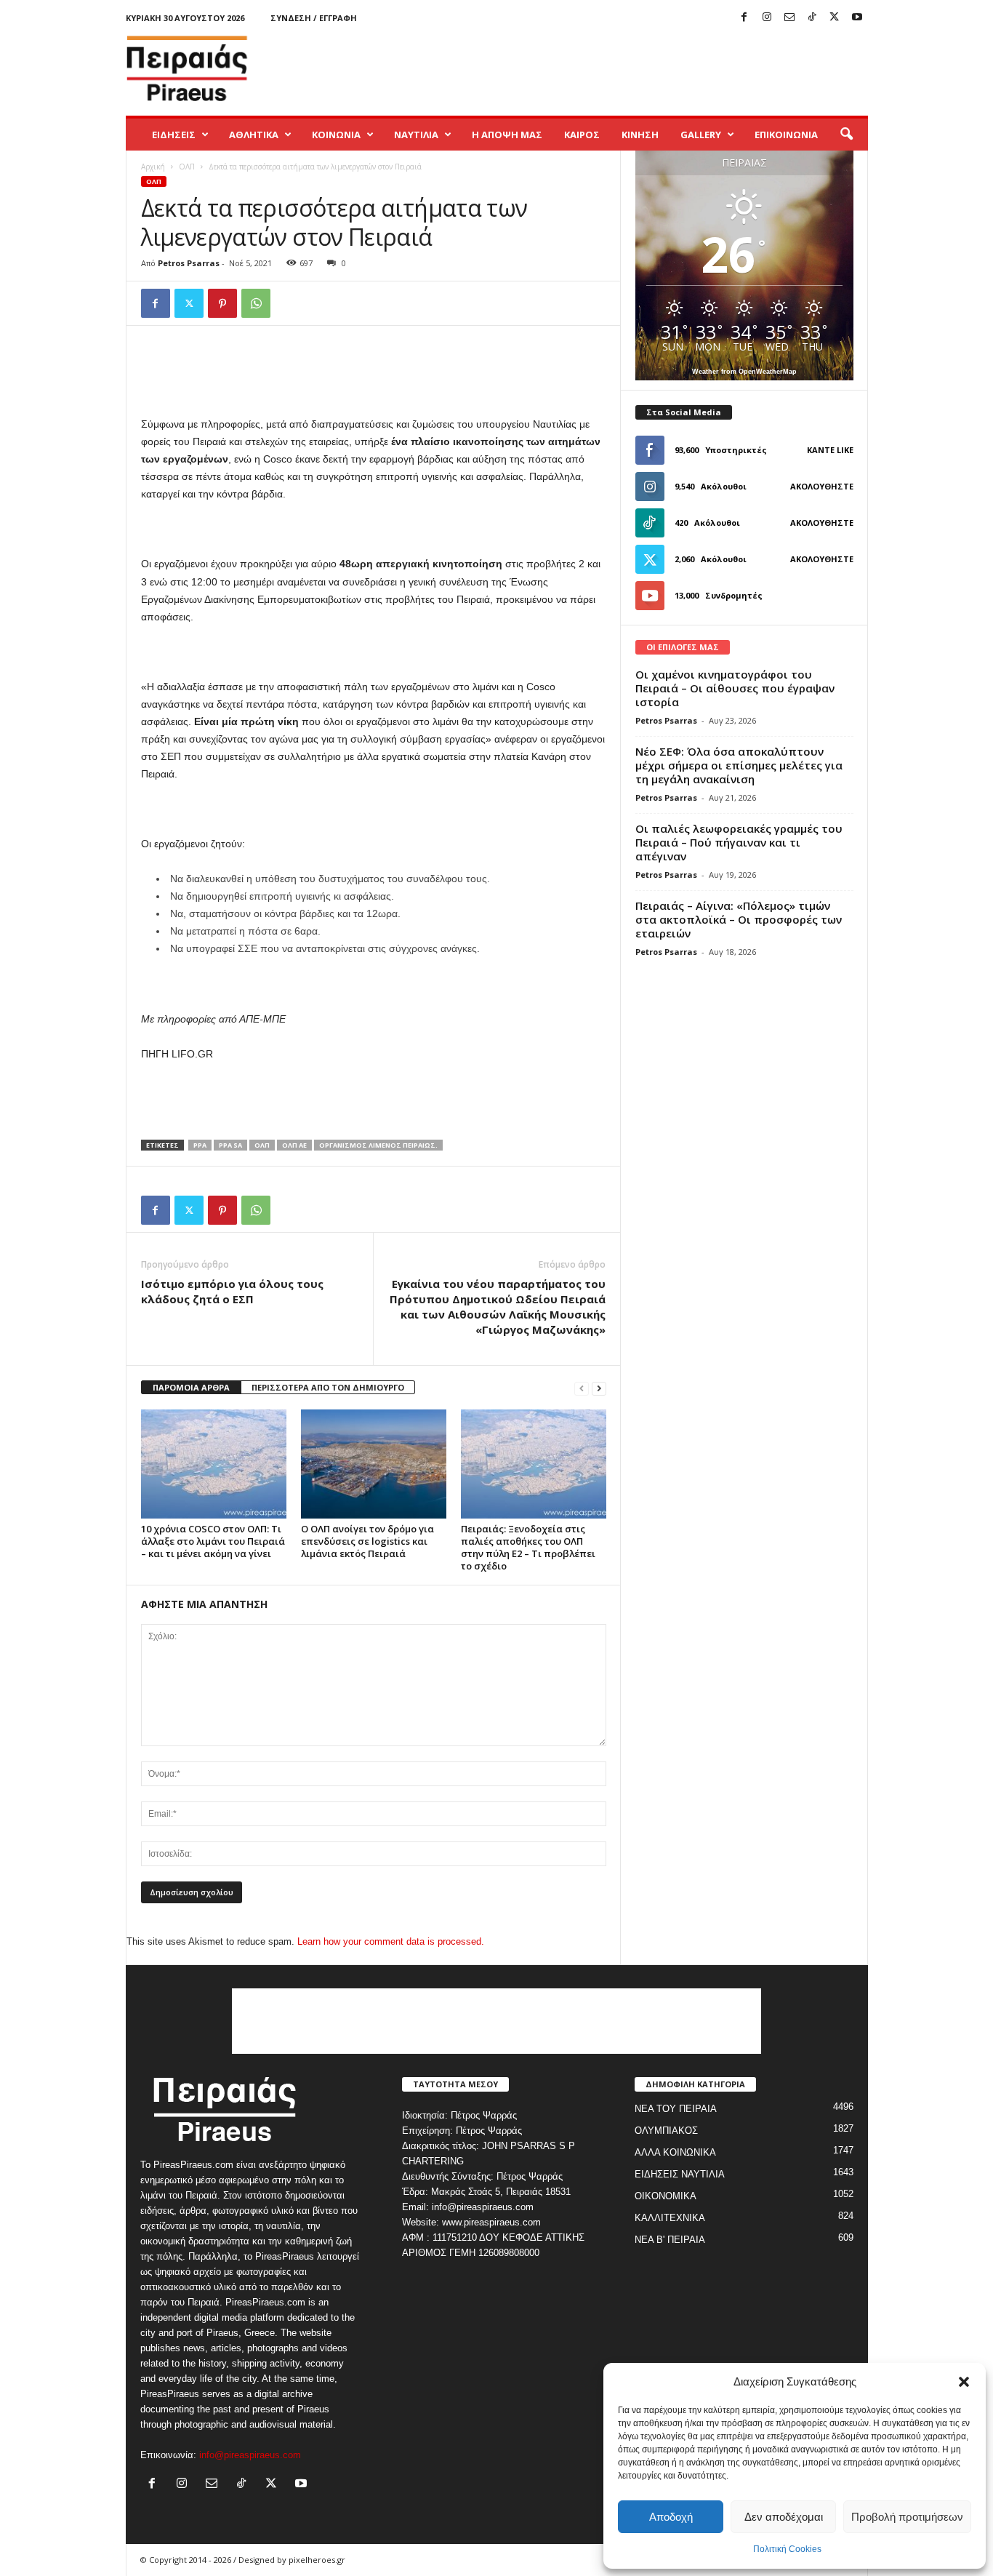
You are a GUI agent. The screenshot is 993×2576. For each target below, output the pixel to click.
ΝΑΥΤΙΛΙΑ (416, 135)
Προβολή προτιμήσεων (907, 2517)
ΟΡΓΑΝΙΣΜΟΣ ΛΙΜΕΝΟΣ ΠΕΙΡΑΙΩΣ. (378, 1145)
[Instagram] (767, 18)
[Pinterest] (222, 303)
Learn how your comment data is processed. (391, 1941)
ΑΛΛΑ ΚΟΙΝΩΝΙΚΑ (675, 2152)
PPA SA (230, 1145)
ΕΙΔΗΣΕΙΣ (174, 135)
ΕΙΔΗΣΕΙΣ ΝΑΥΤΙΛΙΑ (680, 2174)
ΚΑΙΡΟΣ (582, 135)
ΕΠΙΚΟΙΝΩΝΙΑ (786, 135)
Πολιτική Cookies (787, 2549)
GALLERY (701, 135)
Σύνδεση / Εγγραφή (314, 18)
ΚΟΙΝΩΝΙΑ (336, 135)
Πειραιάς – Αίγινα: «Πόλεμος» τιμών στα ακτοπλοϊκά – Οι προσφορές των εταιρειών (739, 919)
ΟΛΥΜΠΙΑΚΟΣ (666, 2131)
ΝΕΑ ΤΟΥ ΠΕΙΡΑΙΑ (676, 2109)
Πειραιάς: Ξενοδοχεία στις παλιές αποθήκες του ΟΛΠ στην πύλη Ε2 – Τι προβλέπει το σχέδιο (528, 1547)
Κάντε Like (830, 450)
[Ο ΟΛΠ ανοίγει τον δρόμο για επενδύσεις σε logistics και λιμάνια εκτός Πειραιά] (374, 1464)
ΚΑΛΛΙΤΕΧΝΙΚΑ (670, 2218)
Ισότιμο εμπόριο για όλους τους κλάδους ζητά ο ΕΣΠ (232, 1291)
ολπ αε (294, 1145)
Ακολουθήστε (822, 486)
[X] (835, 18)
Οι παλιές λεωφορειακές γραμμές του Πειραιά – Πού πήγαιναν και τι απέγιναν (739, 842)
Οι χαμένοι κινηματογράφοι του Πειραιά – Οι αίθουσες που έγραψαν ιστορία (735, 688)
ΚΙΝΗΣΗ (640, 135)
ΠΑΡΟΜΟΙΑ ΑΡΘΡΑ (191, 1387)
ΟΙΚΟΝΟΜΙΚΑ (666, 2196)
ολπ (262, 1145)
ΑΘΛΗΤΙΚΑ (254, 135)
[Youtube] (857, 18)
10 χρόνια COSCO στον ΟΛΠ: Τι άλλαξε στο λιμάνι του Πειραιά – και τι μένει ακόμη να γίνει (213, 1541)
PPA (200, 1145)
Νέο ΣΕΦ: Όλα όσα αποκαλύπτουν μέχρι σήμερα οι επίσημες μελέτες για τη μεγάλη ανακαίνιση (739, 765)
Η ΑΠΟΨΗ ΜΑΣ (507, 135)
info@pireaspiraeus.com (250, 2455)
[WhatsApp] (256, 303)
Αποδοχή (671, 2517)
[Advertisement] (603, 68)
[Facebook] (744, 18)
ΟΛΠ (187, 167)
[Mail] (789, 18)
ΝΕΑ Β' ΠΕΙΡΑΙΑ (670, 2240)
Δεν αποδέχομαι (784, 2517)
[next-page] (599, 1388)
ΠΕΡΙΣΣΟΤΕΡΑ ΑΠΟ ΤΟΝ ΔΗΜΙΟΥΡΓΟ (328, 1387)
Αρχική (153, 167)
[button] (964, 2382)
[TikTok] (812, 18)
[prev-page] (582, 1388)
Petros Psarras (189, 263)
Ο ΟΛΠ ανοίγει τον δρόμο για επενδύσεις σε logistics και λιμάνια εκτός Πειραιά (367, 1541)
